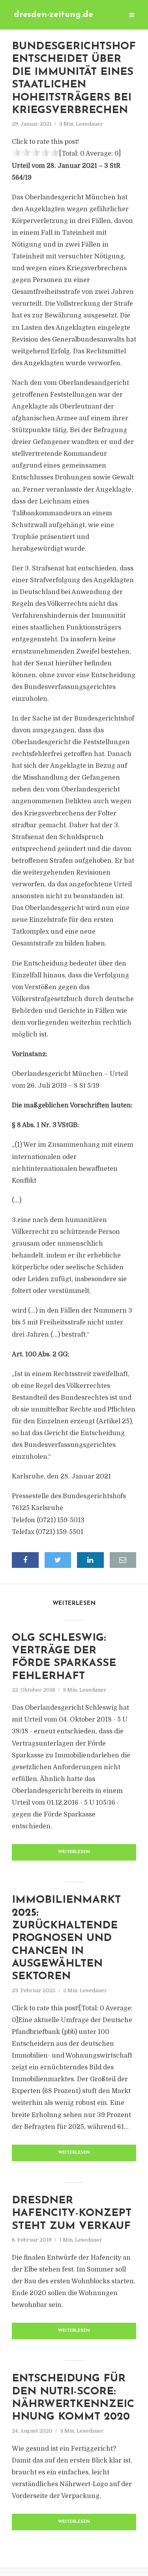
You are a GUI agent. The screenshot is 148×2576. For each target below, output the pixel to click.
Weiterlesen (74, 1852)
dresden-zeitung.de (53, 15)
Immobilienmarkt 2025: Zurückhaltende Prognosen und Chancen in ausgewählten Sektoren (66, 1938)
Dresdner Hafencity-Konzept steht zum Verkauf (72, 2214)
